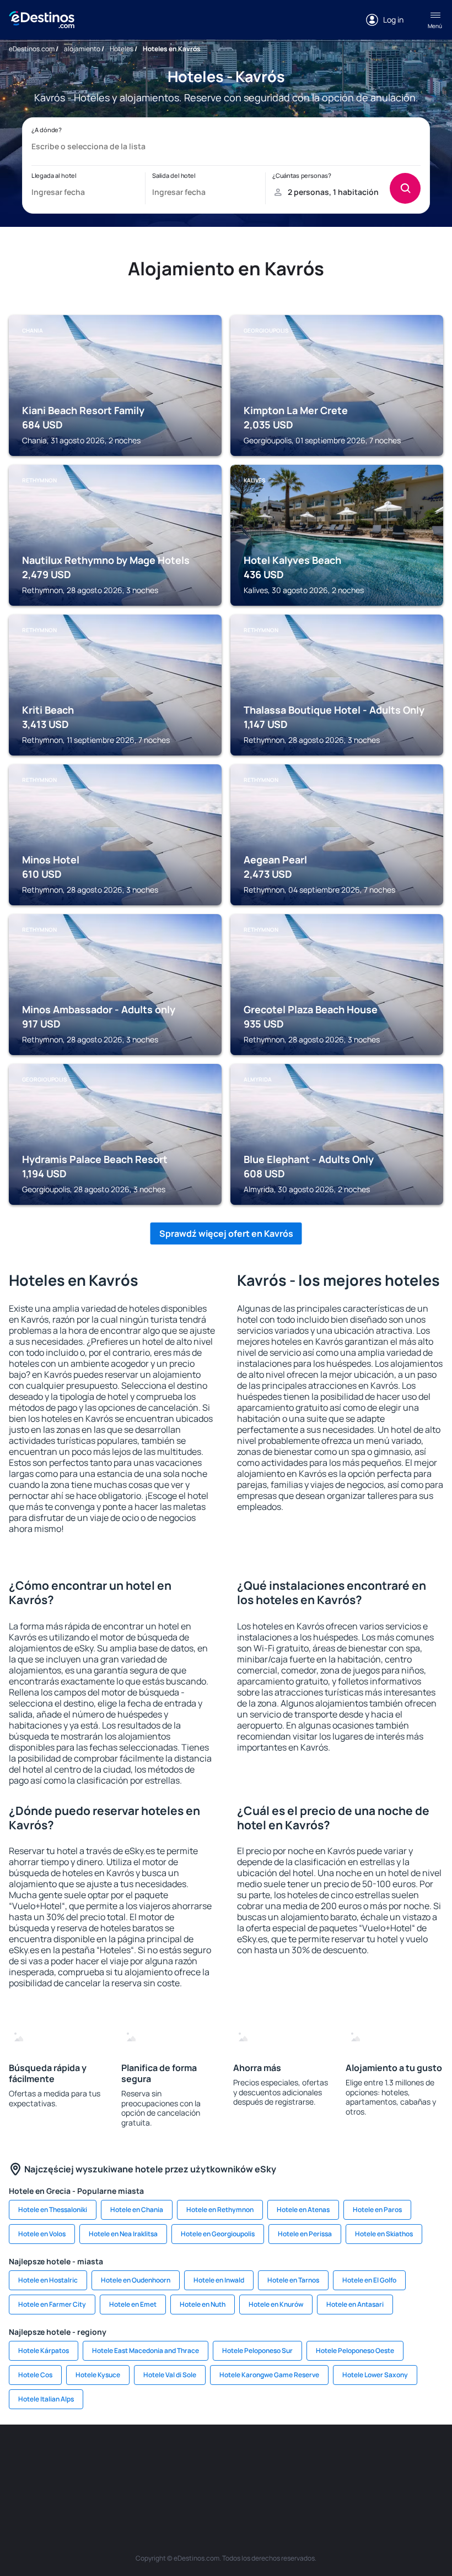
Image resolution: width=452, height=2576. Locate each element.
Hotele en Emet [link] (133, 2304)
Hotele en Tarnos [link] (293, 2280)
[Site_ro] (61, 2458)
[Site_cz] (226, 2458)
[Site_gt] (226, 2483)
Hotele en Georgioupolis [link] (218, 2234)
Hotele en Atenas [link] (303, 2210)
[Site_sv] (160, 2483)
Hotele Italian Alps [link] (46, 2399)
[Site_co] (358, 2458)
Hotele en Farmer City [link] (52, 2304)
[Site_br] (28, 2458)
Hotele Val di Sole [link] (170, 2375)
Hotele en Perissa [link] (305, 2234)
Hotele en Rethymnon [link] (220, 2210)
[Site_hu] (325, 2458)
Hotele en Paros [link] (377, 2210)
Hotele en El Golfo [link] (369, 2280)
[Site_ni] (193, 2483)
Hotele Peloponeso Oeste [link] (355, 2351)
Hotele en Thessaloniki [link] (53, 2210)
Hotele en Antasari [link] (355, 2304)
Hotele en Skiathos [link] (384, 2234)
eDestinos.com (32, 49)
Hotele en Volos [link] (42, 2234)
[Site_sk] (292, 2458)
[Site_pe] (160, 2458)
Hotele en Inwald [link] (219, 2280)
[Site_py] (292, 2483)
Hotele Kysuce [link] (98, 2375)
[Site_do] (391, 2458)
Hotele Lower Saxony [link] (375, 2375)
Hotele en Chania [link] (137, 2210)
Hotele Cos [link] (35, 2375)
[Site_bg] (94, 2458)
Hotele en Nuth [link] (203, 2304)
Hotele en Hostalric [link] (48, 2280)
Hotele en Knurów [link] (276, 2304)
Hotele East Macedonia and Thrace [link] (146, 2351)
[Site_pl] (127, 2458)
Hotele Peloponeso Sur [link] (257, 2351)
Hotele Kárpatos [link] (44, 2351)
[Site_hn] (259, 2483)
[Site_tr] (193, 2458)
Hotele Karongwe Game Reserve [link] (269, 2375)
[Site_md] (259, 2458)
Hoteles (122, 49)
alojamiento (82, 49)
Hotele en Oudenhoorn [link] (136, 2280)
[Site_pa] (424, 2458)
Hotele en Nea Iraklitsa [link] (123, 2234)
